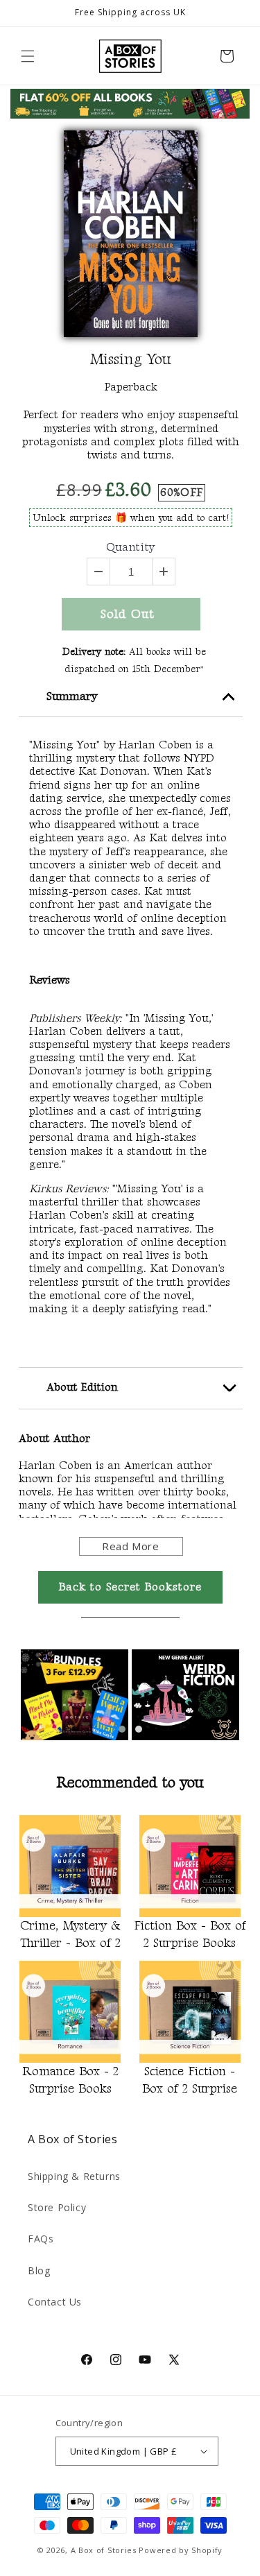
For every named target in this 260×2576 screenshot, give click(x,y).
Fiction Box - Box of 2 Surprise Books (190, 1934)
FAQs (41, 2239)
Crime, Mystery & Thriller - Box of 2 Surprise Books (70, 1937)
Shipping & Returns (74, 2176)
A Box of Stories (104, 2550)
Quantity (131, 548)
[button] (28, 56)
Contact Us (55, 2302)
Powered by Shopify (181, 2550)
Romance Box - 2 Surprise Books (70, 2080)
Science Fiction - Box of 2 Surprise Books (190, 2082)
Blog (39, 2270)
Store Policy (57, 2207)
